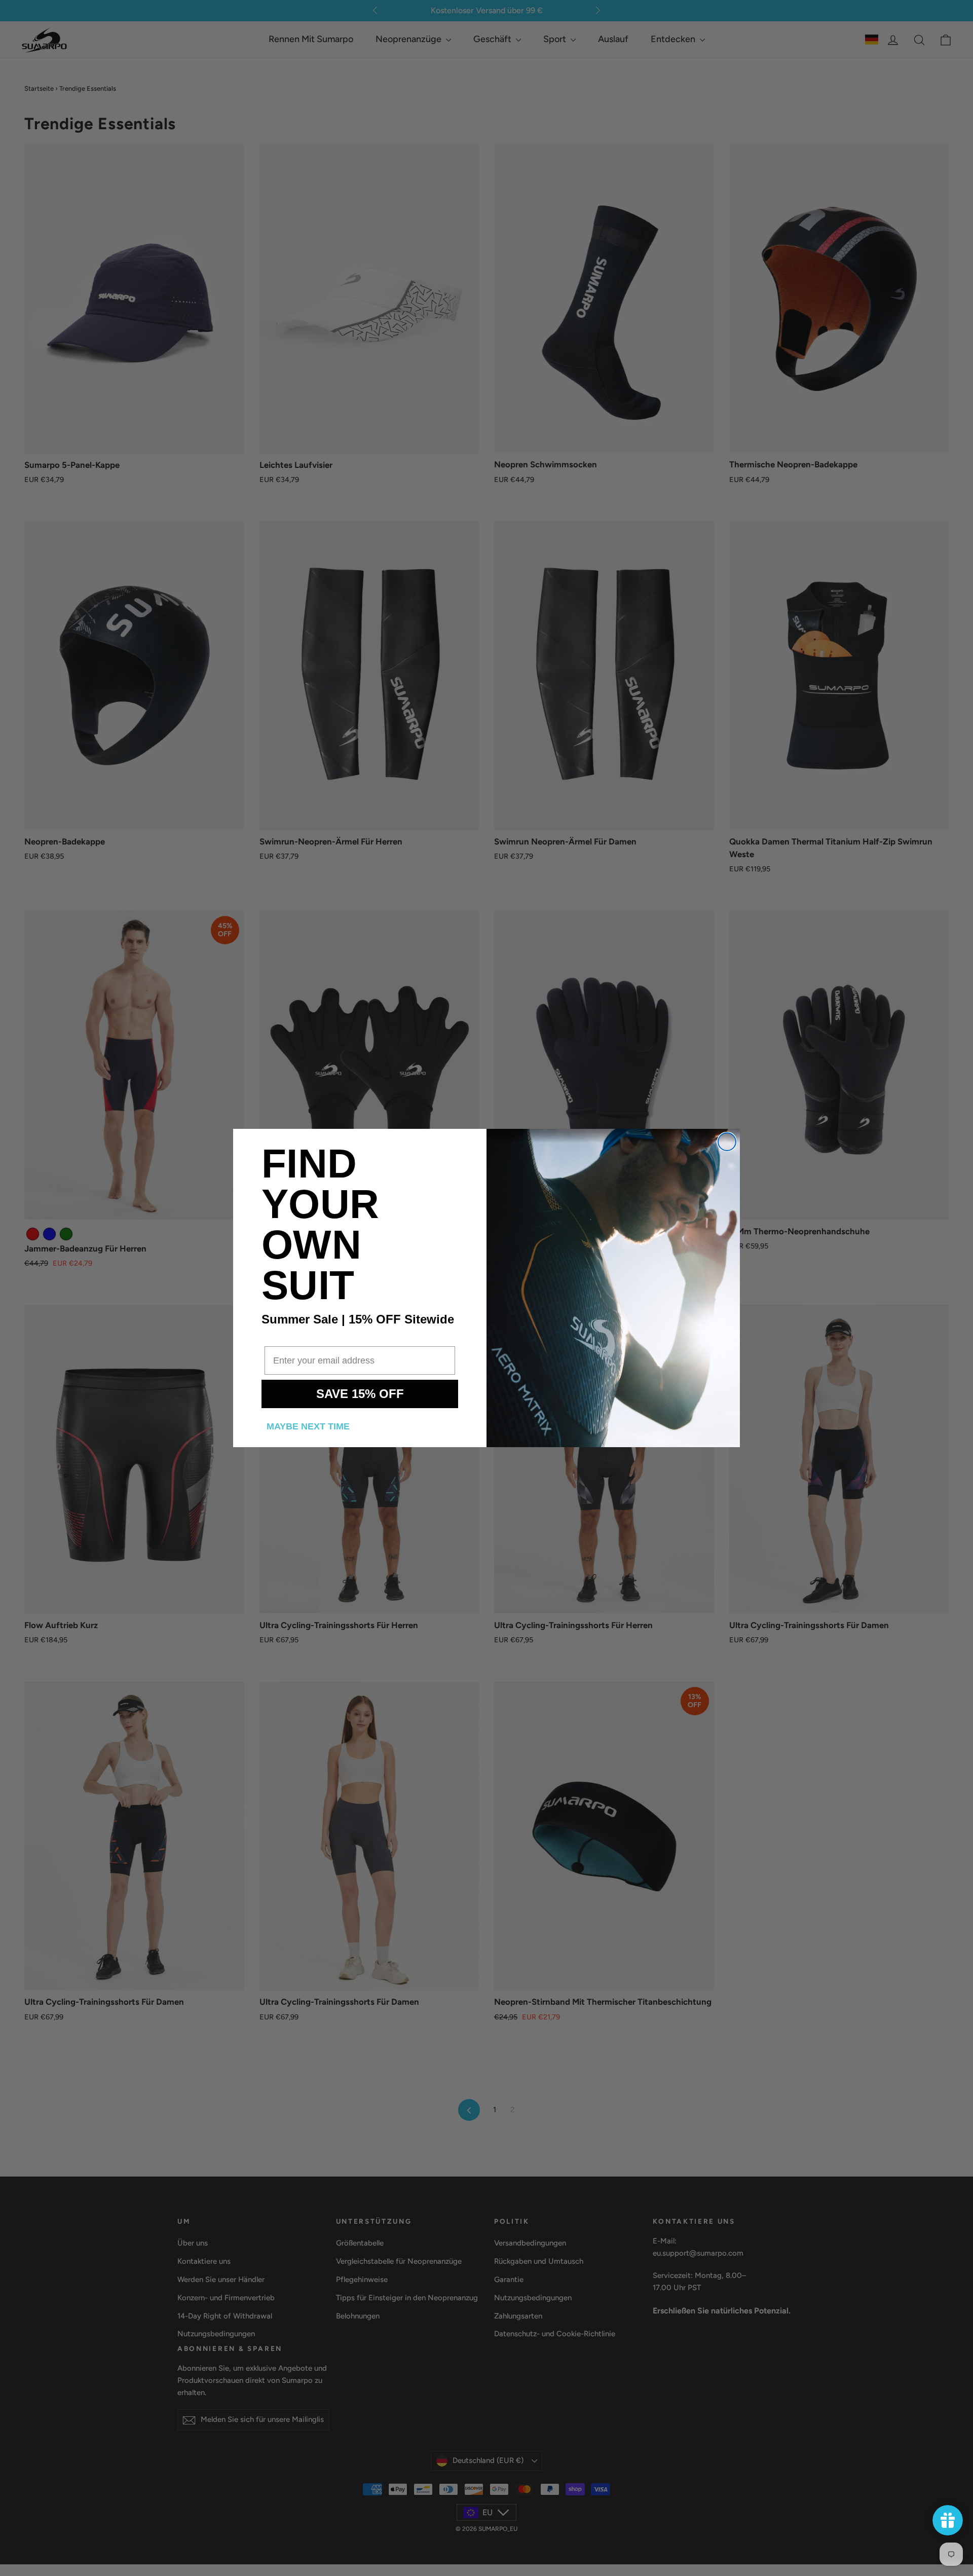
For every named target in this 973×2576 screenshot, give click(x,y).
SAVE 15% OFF (360, 1394)
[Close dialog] (727, 1142)
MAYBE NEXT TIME (308, 1426)
